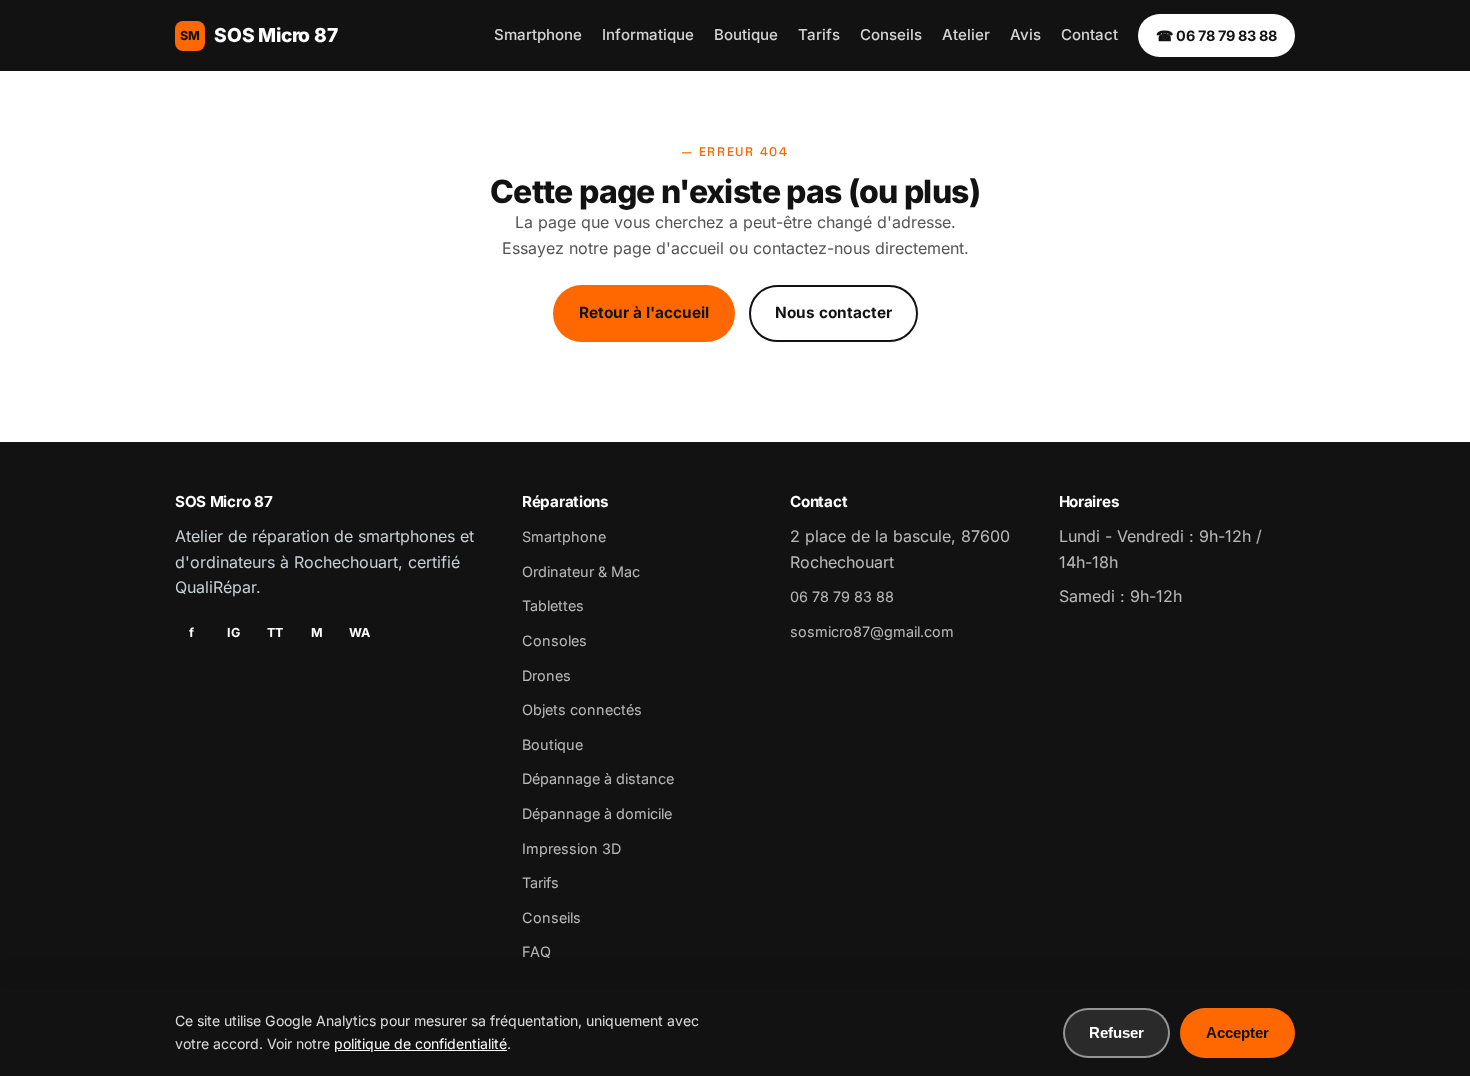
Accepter (1237, 1032)
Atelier (966, 34)
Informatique (648, 34)
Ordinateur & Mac (581, 571)
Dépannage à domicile (597, 813)
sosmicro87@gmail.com (872, 631)
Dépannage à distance (598, 778)
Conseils (891, 34)
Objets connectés (582, 709)
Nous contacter (833, 312)
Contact (1089, 34)
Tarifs (819, 34)
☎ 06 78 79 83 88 (1216, 35)
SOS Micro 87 (259, 35)
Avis (1025, 34)
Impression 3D (571, 848)
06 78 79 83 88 (842, 596)
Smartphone (538, 34)
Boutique (746, 34)
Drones (546, 675)
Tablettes (553, 605)
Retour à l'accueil (644, 312)
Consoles (554, 640)
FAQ (536, 951)
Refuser (1116, 1032)
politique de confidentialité (420, 1043)
